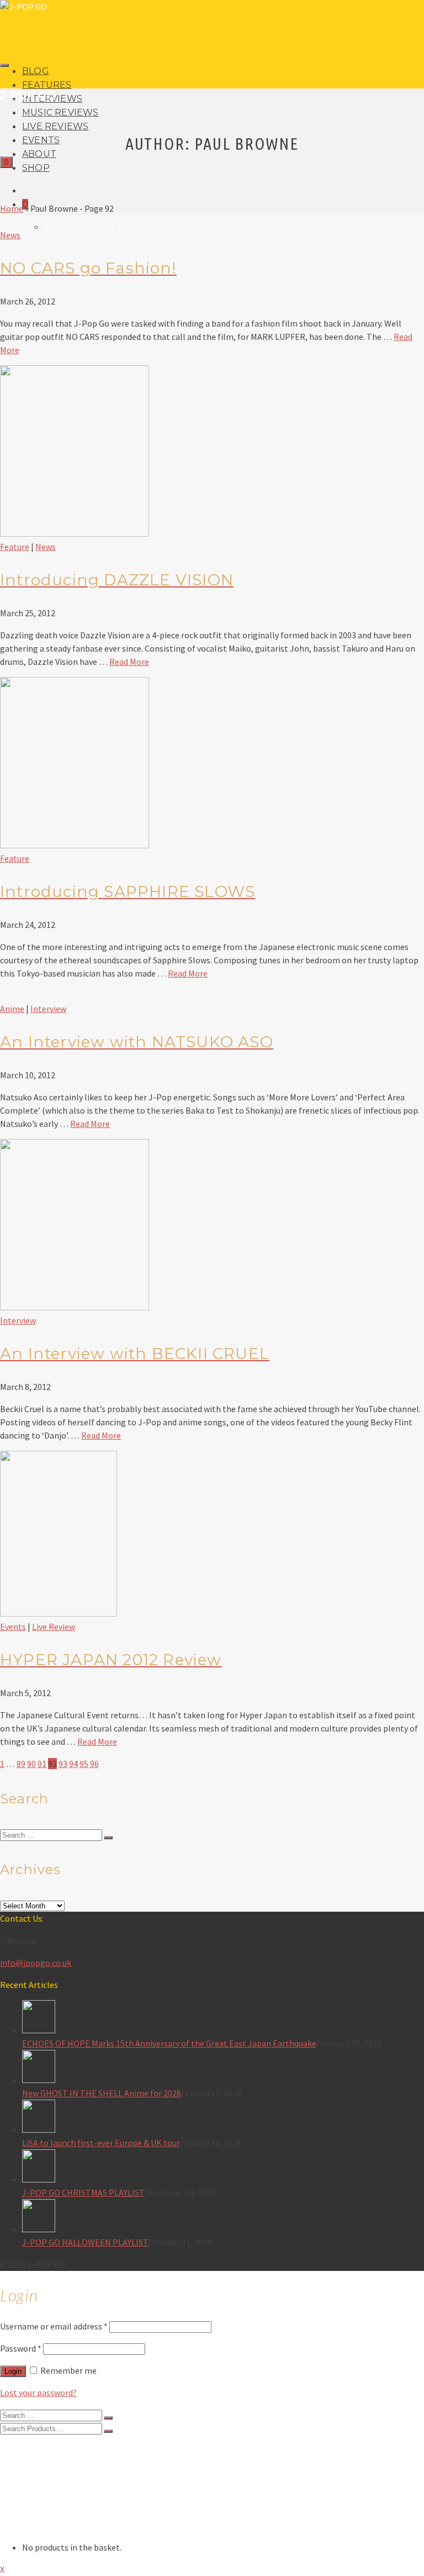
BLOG (36, 71)
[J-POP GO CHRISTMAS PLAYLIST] (223, 2168)
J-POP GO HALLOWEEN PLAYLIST (85, 2242)
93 (63, 1764)
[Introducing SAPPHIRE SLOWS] (75, 845)
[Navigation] (4, 65)
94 (73, 1764)
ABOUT (39, 154)
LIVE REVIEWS (55, 126)
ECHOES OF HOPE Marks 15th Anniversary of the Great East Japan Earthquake (169, 2043)
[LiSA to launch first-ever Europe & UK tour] (223, 2118)
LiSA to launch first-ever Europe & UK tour (101, 2143)
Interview (48, 1009)
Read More (129, 662)
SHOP (36, 168)
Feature (15, 547)
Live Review (54, 1627)
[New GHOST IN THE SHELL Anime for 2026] (223, 2068)
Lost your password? (38, 2393)
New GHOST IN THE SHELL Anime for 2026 (102, 2093)
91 (42, 1764)
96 (94, 1764)
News (10, 235)
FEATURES (47, 85)
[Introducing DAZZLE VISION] (75, 533)
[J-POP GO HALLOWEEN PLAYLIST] (223, 2217)
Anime (12, 1009)
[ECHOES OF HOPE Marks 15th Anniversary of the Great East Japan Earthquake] (223, 2018)
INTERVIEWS (47, 2471)
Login (13, 2371)
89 (21, 1764)
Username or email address (54, 2326)
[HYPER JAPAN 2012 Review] (59, 1613)
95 (84, 1764)
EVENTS (41, 140)
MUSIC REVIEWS (60, 112)
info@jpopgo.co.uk (36, 1963)
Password (21, 2348)
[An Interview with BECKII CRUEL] (75, 1307)
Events (13, 1627)
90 (31, 1764)
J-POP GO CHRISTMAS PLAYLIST (83, 2192)
